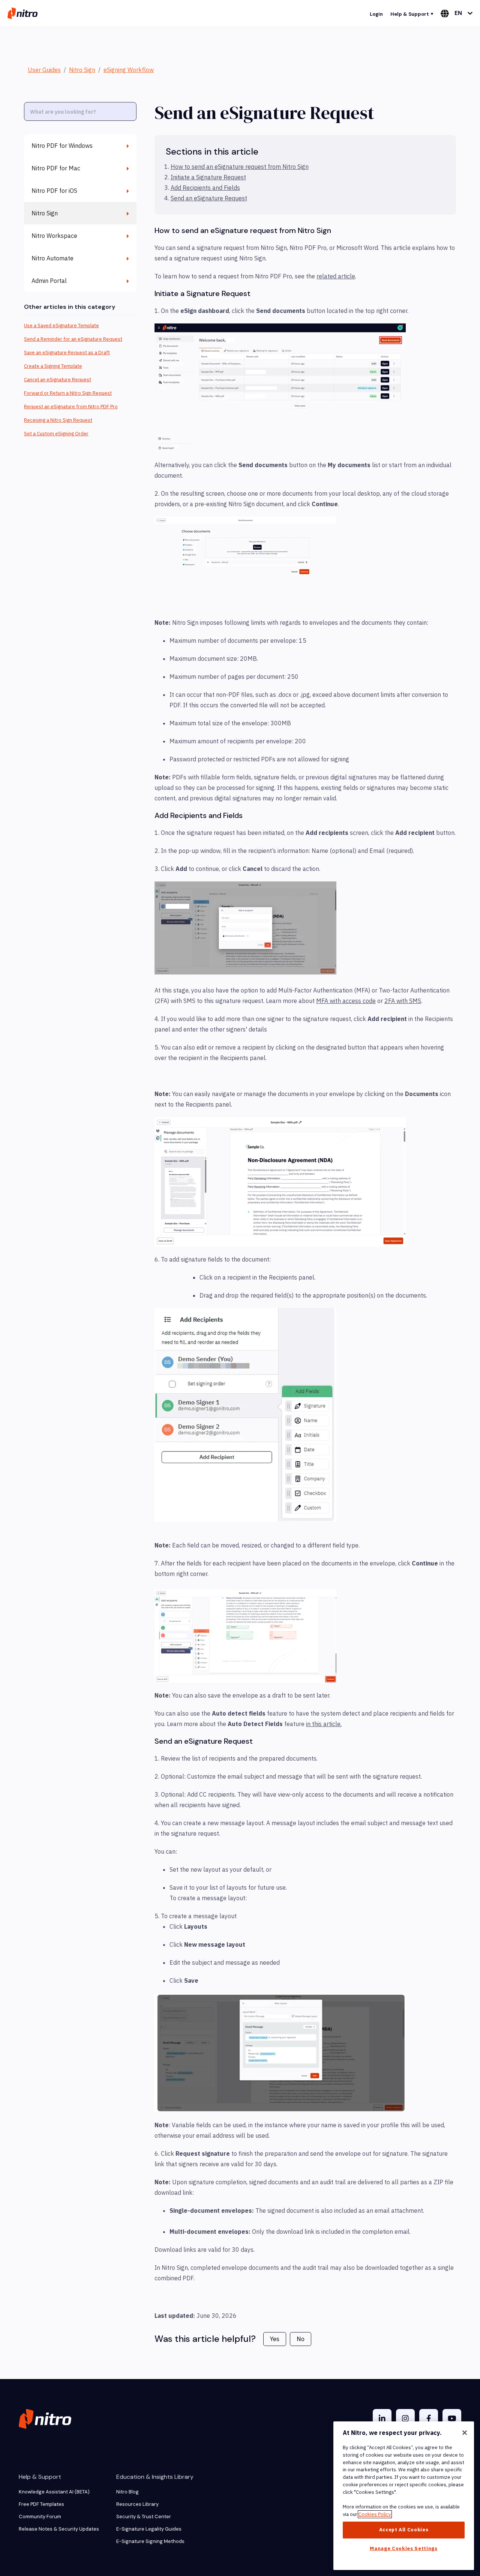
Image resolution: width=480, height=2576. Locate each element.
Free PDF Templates (41, 2504)
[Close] (465, 2433)
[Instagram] (405, 2418)
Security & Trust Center (144, 2517)
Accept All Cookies (404, 2530)
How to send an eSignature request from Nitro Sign (240, 167)
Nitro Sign (82, 70)
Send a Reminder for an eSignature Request (73, 339)
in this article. (324, 1724)
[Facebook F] (429, 2418)
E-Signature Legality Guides (149, 2529)
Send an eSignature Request (209, 198)
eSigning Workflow (129, 70)
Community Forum (40, 2517)
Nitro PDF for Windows (62, 146)
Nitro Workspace (54, 236)
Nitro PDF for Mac (56, 168)
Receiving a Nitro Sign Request (58, 420)
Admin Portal (49, 281)
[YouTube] (452, 2418)
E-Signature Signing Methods (150, 2541)
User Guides (44, 70)
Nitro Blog (127, 2492)
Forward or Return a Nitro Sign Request (68, 393)
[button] (280, 388)
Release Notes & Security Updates (59, 2529)
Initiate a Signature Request (208, 177)
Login (376, 14)
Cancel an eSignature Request (58, 380)
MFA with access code (346, 1001)
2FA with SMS (403, 1001)
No (301, 2339)
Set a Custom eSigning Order (56, 434)
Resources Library (137, 2504)
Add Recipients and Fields (205, 188)
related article (336, 276)
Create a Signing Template (53, 366)
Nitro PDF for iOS (54, 191)
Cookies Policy (375, 2514)
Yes (275, 2339)
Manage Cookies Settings (403, 2548)
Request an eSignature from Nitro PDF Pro (71, 407)
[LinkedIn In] (382, 2418)
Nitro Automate (52, 258)
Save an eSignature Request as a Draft (67, 353)
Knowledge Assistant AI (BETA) (54, 2492)
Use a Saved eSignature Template (61, 326)
